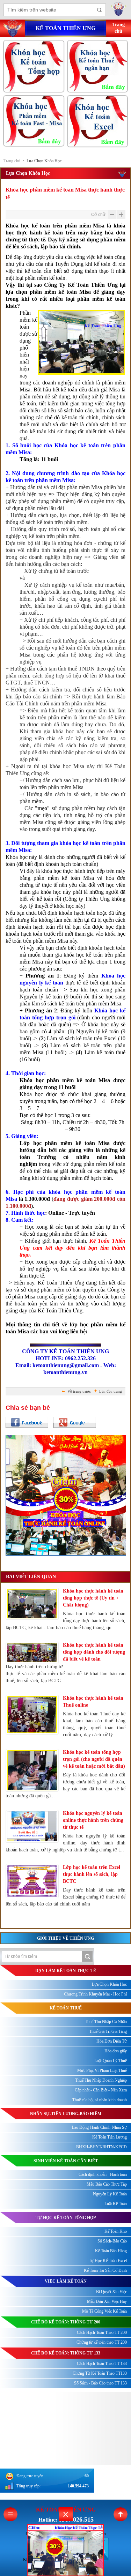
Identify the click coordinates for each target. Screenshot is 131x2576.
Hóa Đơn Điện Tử (112, 2041)
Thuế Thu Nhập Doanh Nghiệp (101, 2080)
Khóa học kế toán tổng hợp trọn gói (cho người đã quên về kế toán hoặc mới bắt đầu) (94, 1759)
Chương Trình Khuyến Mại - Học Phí (95, 1994)
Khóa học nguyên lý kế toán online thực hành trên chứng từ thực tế (93, 1820)
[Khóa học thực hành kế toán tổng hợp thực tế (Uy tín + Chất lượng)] (32, 1604)
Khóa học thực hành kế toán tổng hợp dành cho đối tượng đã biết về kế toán (94, 1652)
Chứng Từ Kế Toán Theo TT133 (100, 2373)
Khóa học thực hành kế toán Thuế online (93, 1702)
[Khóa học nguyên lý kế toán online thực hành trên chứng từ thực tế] (32, 1826)
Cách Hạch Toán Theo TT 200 (102, 2332)
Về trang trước (79, 1391)
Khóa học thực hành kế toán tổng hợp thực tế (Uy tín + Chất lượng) (93, 1598)
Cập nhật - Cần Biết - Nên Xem (101, 2090)
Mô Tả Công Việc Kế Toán (104, 2311)
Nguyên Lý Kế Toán (110, 2194)
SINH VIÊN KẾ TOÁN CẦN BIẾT (66, 2161)
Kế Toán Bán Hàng (111, 2251)
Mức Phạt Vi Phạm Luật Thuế (102, 2070)
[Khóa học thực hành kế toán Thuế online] (32, 1715)
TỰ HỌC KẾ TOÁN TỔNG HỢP (66, 2218)
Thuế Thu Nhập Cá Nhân (106, 2022)
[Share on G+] (75, 1422)
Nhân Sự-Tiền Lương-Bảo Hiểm (66, 2114)
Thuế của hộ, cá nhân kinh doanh (100, 2100)
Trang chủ (12, 161)
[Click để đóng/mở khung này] (66, 2514)
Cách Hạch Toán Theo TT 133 (102, 2364)
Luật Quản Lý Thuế (111, 2061)
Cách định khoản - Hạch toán (103, 2174)
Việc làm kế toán (66, 2281)
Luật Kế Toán (116, 2204)
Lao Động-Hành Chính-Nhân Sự (99, 2127)
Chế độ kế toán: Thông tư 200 (66, 2322)
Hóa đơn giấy (116, 2051)
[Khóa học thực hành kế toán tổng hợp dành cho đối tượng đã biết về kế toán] (32, 1653)
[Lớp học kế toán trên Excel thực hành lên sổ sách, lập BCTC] (32, 1881)
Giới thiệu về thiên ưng (65, 1938)
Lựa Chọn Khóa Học (44, 161)
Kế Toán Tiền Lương (110, 2137)
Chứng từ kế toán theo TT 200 (102, 2342)
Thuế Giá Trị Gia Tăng (108, 2031)
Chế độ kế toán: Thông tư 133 (66, 2353)
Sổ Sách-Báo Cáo (112, 2241)
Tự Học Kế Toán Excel (108, 2261)
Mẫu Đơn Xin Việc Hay (107, 2301)
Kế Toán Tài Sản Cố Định (105, 2270)
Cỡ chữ (98, 215)
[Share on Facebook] (27, 1422)
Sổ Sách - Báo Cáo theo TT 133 (100, 2383)
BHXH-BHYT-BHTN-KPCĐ (101, 2147)
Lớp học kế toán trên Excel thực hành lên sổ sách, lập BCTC (92, 1874)
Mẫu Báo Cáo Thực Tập (107, 2184)
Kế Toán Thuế (66, 2008)
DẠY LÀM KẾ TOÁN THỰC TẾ (66, 1971)
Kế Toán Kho (116, 2231)
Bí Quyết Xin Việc (111, 2292)
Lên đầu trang (111, 1391)
